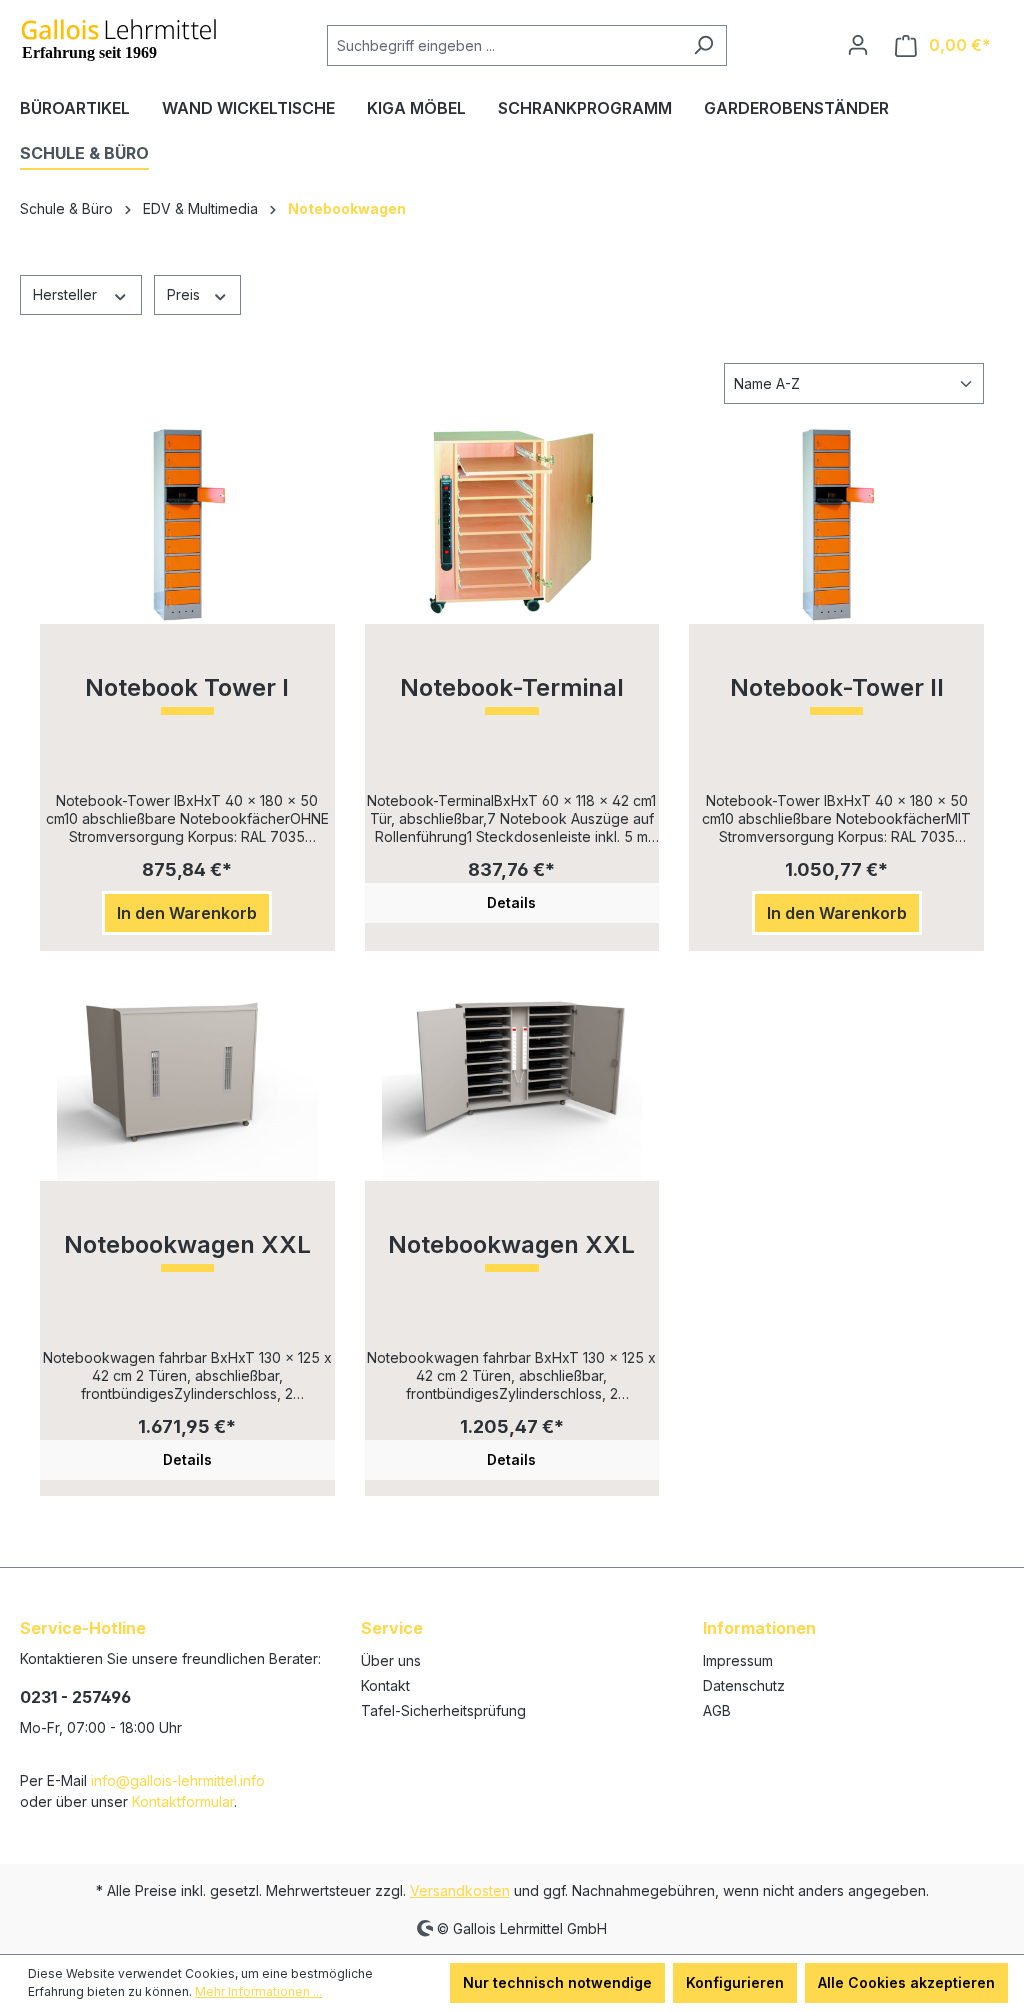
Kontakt (385, 1685)
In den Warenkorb (187, 913)
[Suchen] (703, 45)
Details (511, 902)
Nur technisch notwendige (557, 1982)
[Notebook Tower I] (187, 524)
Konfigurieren (735, 1982)
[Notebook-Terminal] (512, 524)
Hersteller (67, 294)
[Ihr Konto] (858, 45)
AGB (717, 1710)
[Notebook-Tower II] (836, 524)
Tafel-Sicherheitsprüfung (443, 1710)
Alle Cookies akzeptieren (906, 1982)
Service (392, 1628)
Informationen (759, 1628)
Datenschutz (744, 1685)
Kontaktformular (183, 1801)
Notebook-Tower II (837, 688)
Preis (185, 294)
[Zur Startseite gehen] (120, 41)
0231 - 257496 (75, 1697)
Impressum (738, 1660)
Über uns (391, 1660)
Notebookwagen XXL (187, 1245)
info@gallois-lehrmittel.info (178, 1780)
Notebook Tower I (187, 688)
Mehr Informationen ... (258, 1991)
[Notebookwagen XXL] (187, 1081)
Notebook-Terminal (512, 688)
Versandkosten (460, 1890)
